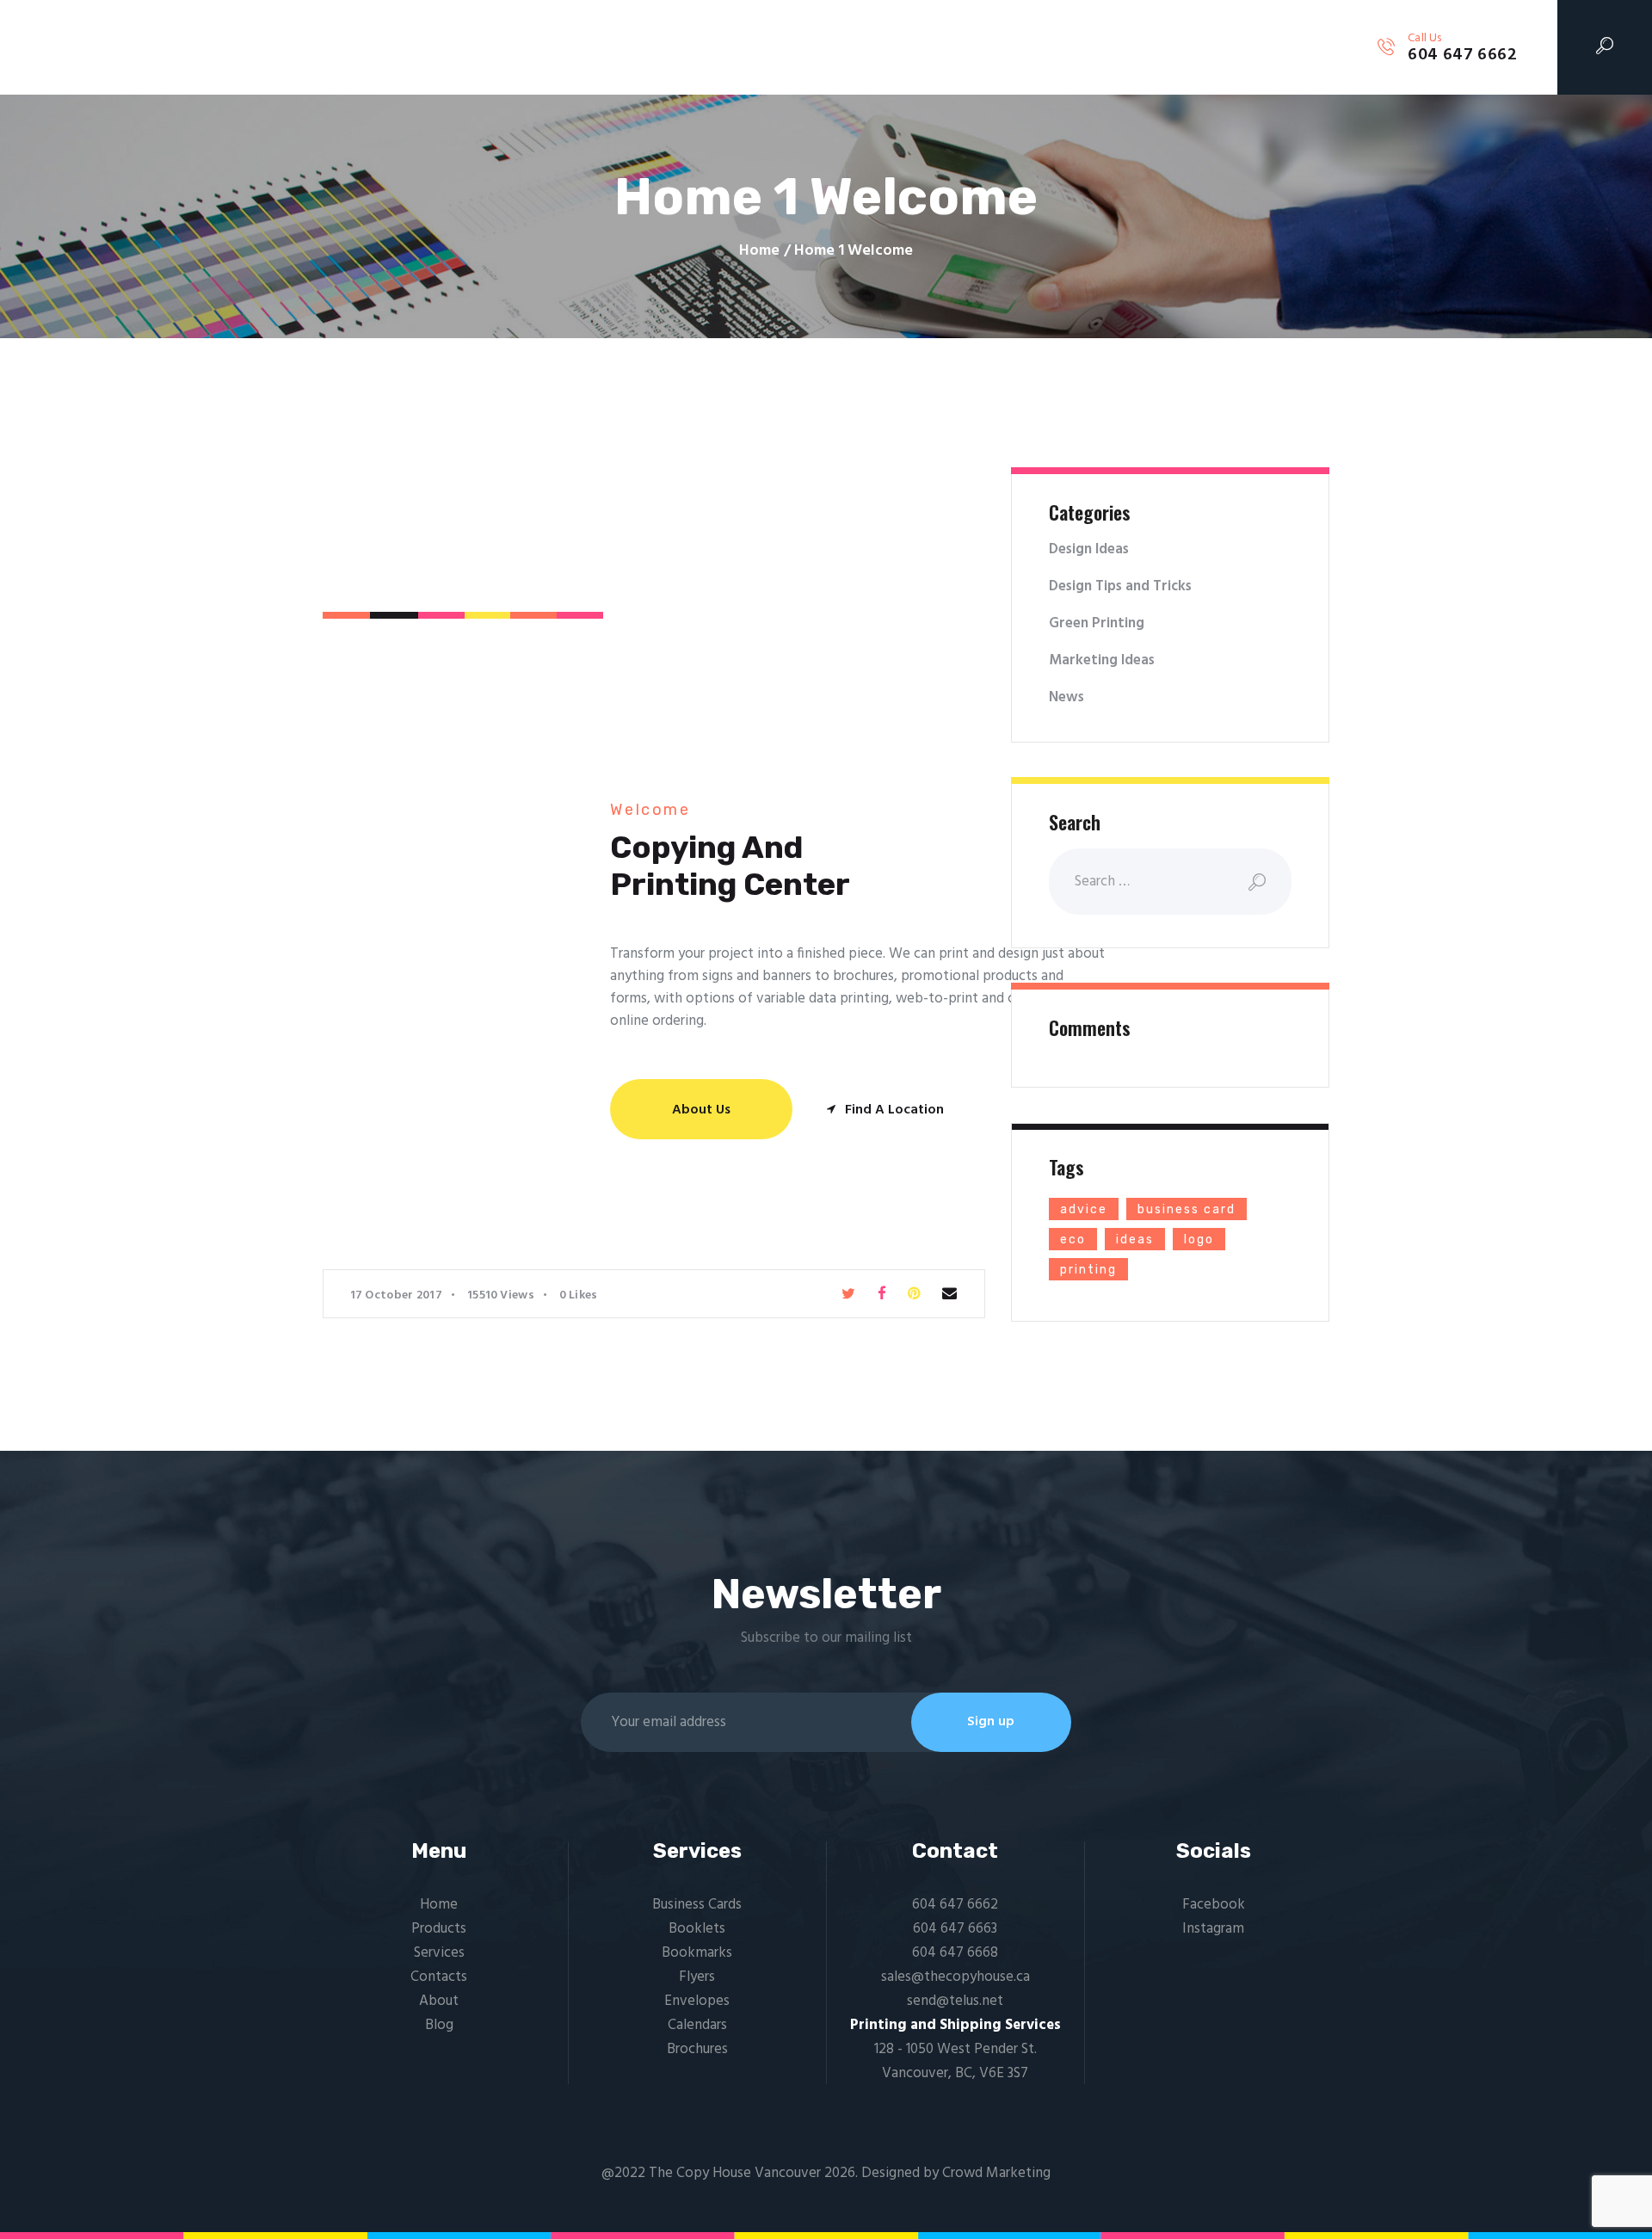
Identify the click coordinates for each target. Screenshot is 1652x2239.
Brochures (697, 2049)
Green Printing (1097, 623)
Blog (439, 2025)
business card (1187, 1209)
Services (439, 1953)
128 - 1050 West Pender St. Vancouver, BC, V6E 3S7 (955, 2061)
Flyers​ (697, 1977)
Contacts (439, 1977)
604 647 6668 (955, 1953)
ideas (1135, 1240)
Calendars (697, 2025)
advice (1084, 1209)
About (439, 2001)
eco (1073, 1240)
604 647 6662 (955, 1905)
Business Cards (697, 1905)
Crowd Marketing (996, 2173)
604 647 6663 (955, 1929)
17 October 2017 (397, 1295)
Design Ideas (1089, 549)
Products (439, 1929)
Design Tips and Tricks (1120, 586)
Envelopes (697, 2001)
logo (1199, 1240)
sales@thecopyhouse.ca (955, 1977)
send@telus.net (955, 2001)
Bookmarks (697, 1953)
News (1066, 697)
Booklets (697, 1929)
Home (759, 251)
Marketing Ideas (1102, 660)
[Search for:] (1170, 882)
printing (1088, 1270)
